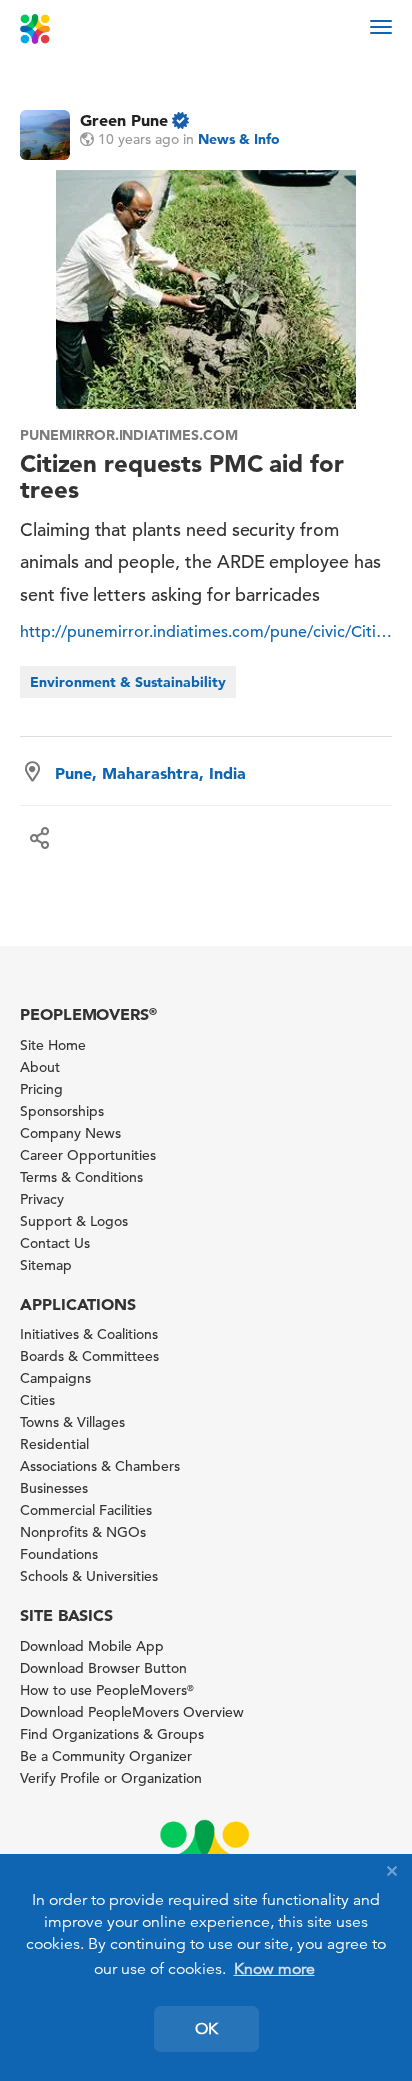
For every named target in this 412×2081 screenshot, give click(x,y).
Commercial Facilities (86, 1510)
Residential (54, 1444)
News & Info (239, 139)
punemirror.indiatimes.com (129, 435)
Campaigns (55, 1378)
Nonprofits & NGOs (83, 1532)
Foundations (59, 1554)
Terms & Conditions (81, 1177)
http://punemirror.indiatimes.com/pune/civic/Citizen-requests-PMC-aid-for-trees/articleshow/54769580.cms (206, 632)
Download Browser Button (103, 1668)
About (40, 1067)
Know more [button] (274, 1969)
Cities (37, 1400)
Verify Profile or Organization (111, 1778)
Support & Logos (74, 1221)
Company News (70, 1133)
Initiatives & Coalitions (89, 1334)
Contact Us (55, 1243)
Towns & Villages (72, 1422)
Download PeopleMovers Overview (132, 1712)
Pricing (41, 1089)
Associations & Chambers (100, 1466)
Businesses (54, 1488)
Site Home (53, 1045)
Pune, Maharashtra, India (150, 773)
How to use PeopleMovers (107, 1690)
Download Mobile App (92, 1646)
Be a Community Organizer (106, 1756)
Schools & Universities (89, 1576)
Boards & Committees (89, 1356)
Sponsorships (62, 1111)
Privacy (42, 1199)
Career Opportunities (88, 1155)
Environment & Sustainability (128, 682)
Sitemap (46, 1265)
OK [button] (206, 2029)
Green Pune (124, 120)
